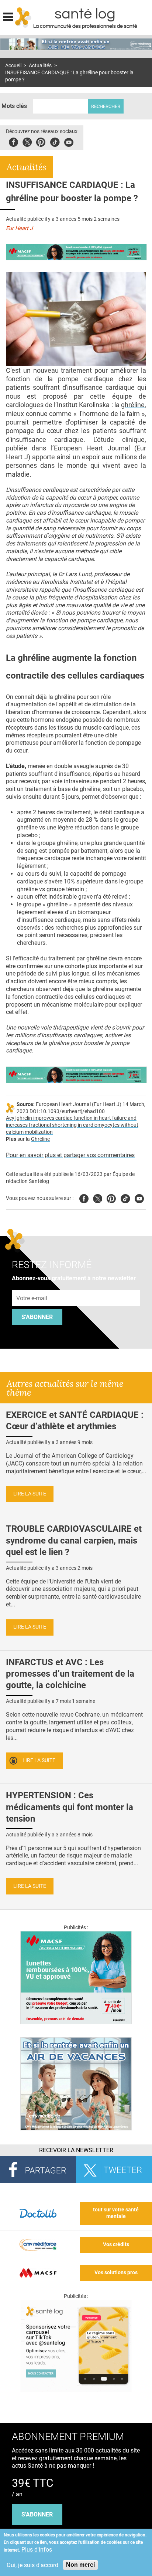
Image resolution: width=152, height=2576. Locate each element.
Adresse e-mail (32, 1286)
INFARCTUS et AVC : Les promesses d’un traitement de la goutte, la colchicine (70, 1674)
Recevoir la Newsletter (76, 2150)
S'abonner (37, 1317)
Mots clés (14, 106)
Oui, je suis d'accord (32, 2565)
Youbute (69, 141)
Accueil (13, 66)
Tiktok (55, 141)
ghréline (133, 405)
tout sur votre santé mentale (116, 2213)
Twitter (27, 141)
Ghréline (40, 1139)
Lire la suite (30, 1494)
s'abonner (37, 2514)
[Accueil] (23, 17)
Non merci (80, 2565)
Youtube (139, 1198)
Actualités (40, 66)
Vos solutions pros (116, 2273)
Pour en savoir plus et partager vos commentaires (70, 1155)
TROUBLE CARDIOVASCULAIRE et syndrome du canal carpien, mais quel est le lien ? (74, 1540)
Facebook (13, 141)
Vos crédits (116, 2244)
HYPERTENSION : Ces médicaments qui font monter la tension (70, 1807)
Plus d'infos (37, 2550)
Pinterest (41, 141)
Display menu (8, 16)
